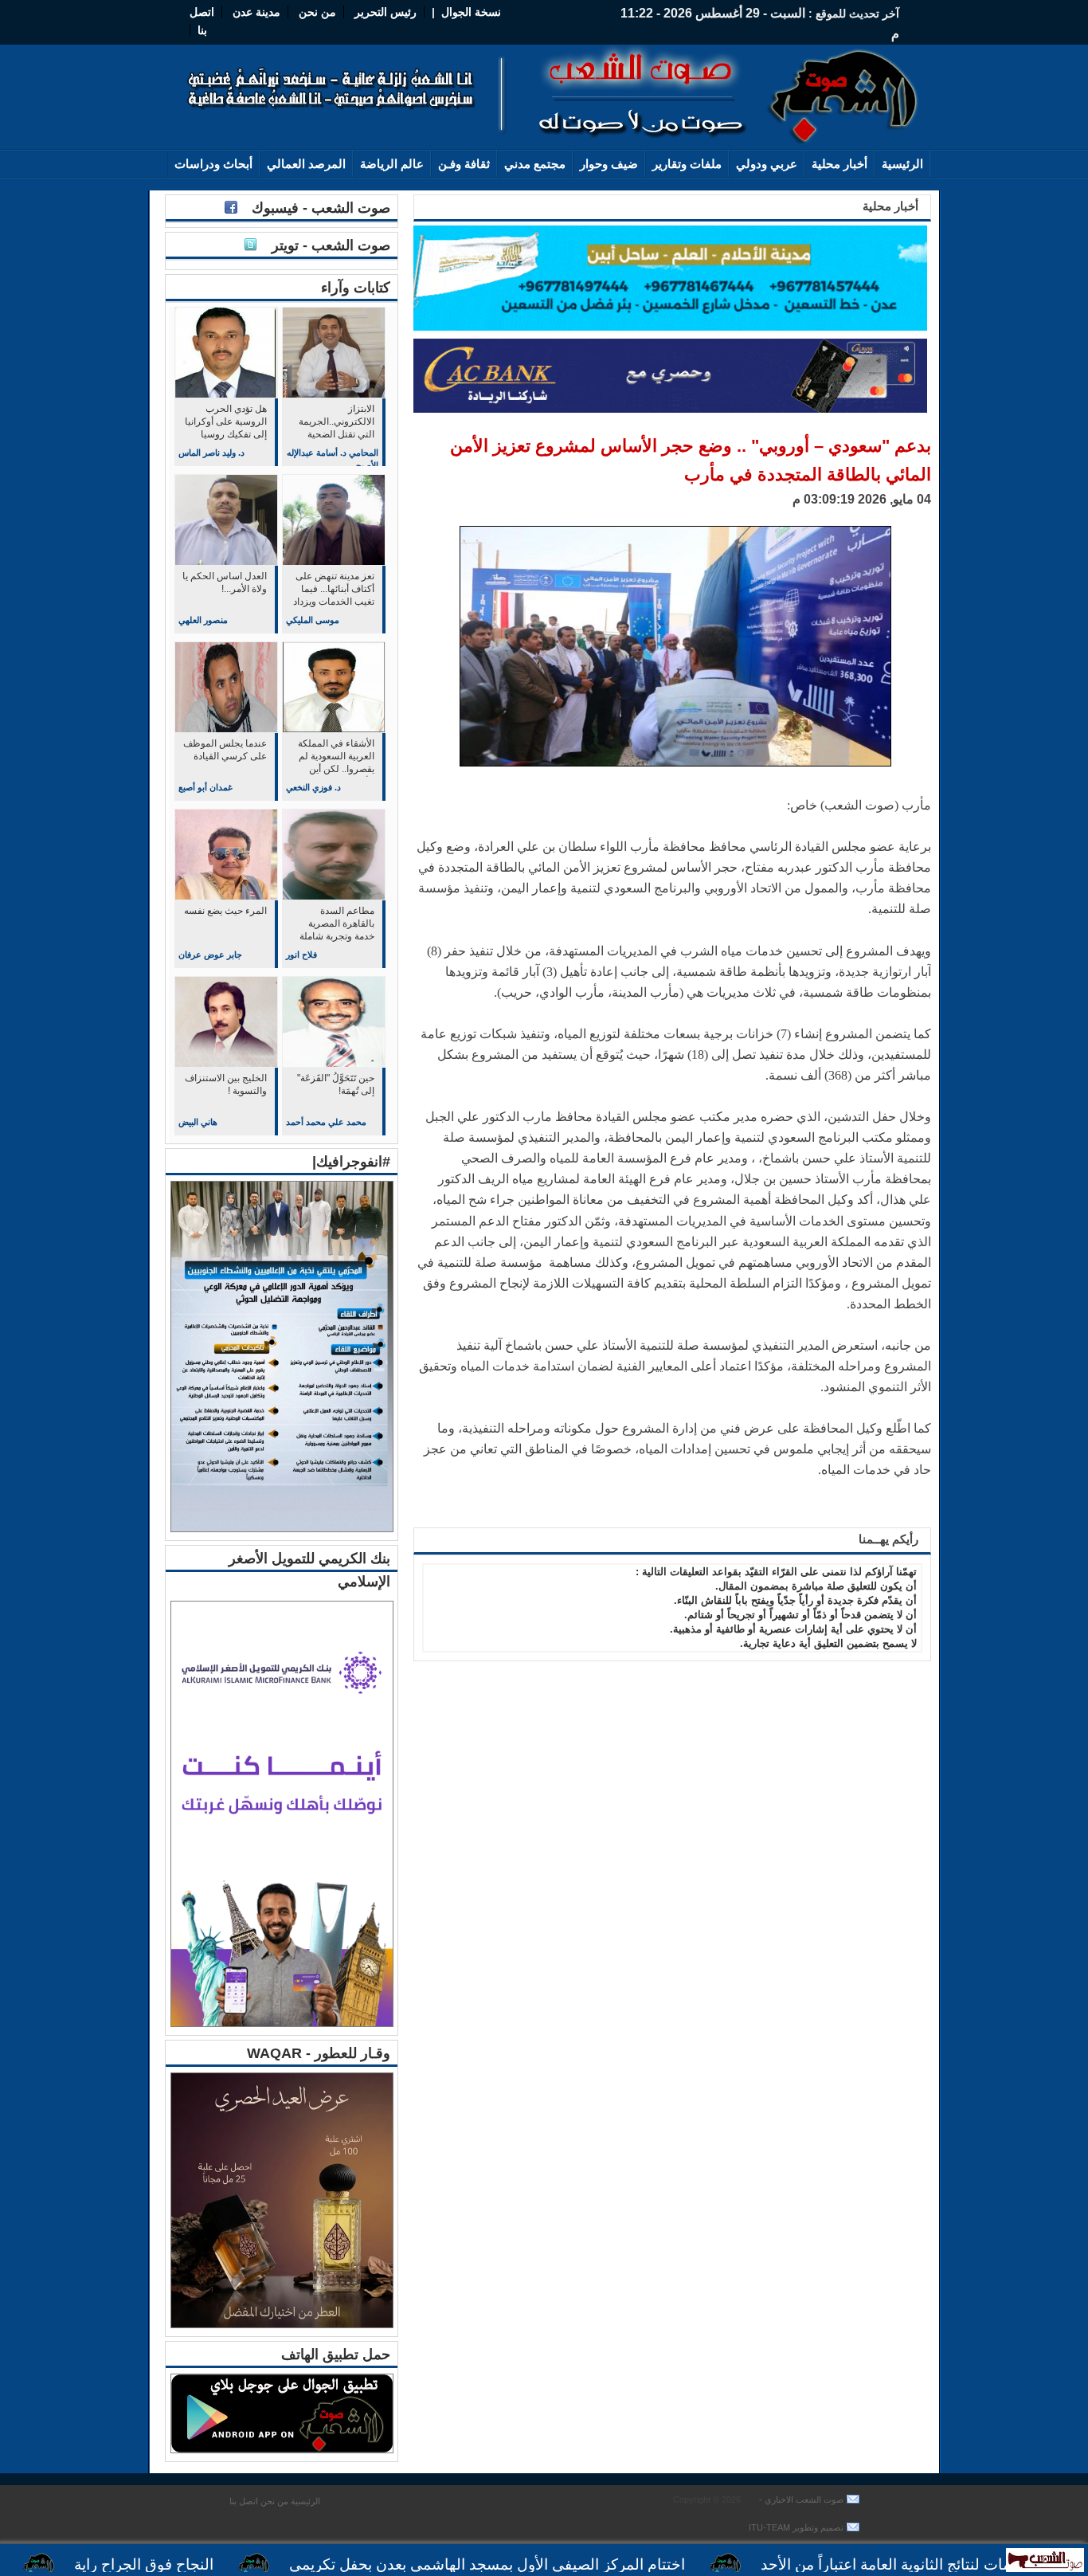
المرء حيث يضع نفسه (225, 911)
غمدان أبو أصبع (205, 787)
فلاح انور (301, 955)
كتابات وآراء (356, 288)
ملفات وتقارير (687, 164)
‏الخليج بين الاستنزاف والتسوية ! (226, 1084)
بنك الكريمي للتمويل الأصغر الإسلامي (309, 1570)
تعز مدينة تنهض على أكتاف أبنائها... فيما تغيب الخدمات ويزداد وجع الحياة (334, 590)
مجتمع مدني (535, 164)
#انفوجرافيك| (351, 1162)
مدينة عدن (256, 12)
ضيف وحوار (609, 164)
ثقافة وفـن (464, 164)
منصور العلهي (203, 620)
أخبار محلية (839, 164)
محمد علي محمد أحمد (326, 1122)
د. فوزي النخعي (313, 787)
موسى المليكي (313, 620)
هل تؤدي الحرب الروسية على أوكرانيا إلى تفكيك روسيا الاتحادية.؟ (226, 423)
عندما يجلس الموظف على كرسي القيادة (225, 750)
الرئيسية (902, 164)
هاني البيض (198, 1122)
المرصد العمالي (306, 164)
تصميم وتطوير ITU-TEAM (796, 2527)
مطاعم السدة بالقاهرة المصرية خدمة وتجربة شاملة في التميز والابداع (337, 925)
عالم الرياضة (392, 164)
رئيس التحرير (385, 12)
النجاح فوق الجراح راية (221, 2564)
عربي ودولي (767, 164)
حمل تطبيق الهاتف (336, 2354)
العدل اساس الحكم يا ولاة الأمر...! (225, 582)
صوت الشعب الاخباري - (800, 2500)
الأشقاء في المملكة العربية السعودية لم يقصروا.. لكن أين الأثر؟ (336, 757)
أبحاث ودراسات (213, 164)
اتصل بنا (244, 2501)
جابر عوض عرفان (210, 955)
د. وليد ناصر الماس (211, 453)
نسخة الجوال (471, 12)
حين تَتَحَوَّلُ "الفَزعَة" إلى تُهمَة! (336, 1084)
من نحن (316, 12)
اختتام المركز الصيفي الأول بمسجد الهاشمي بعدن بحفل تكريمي (564, 2564)
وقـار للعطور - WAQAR (319, 2053)
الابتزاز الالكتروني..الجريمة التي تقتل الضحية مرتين (337, 423)
